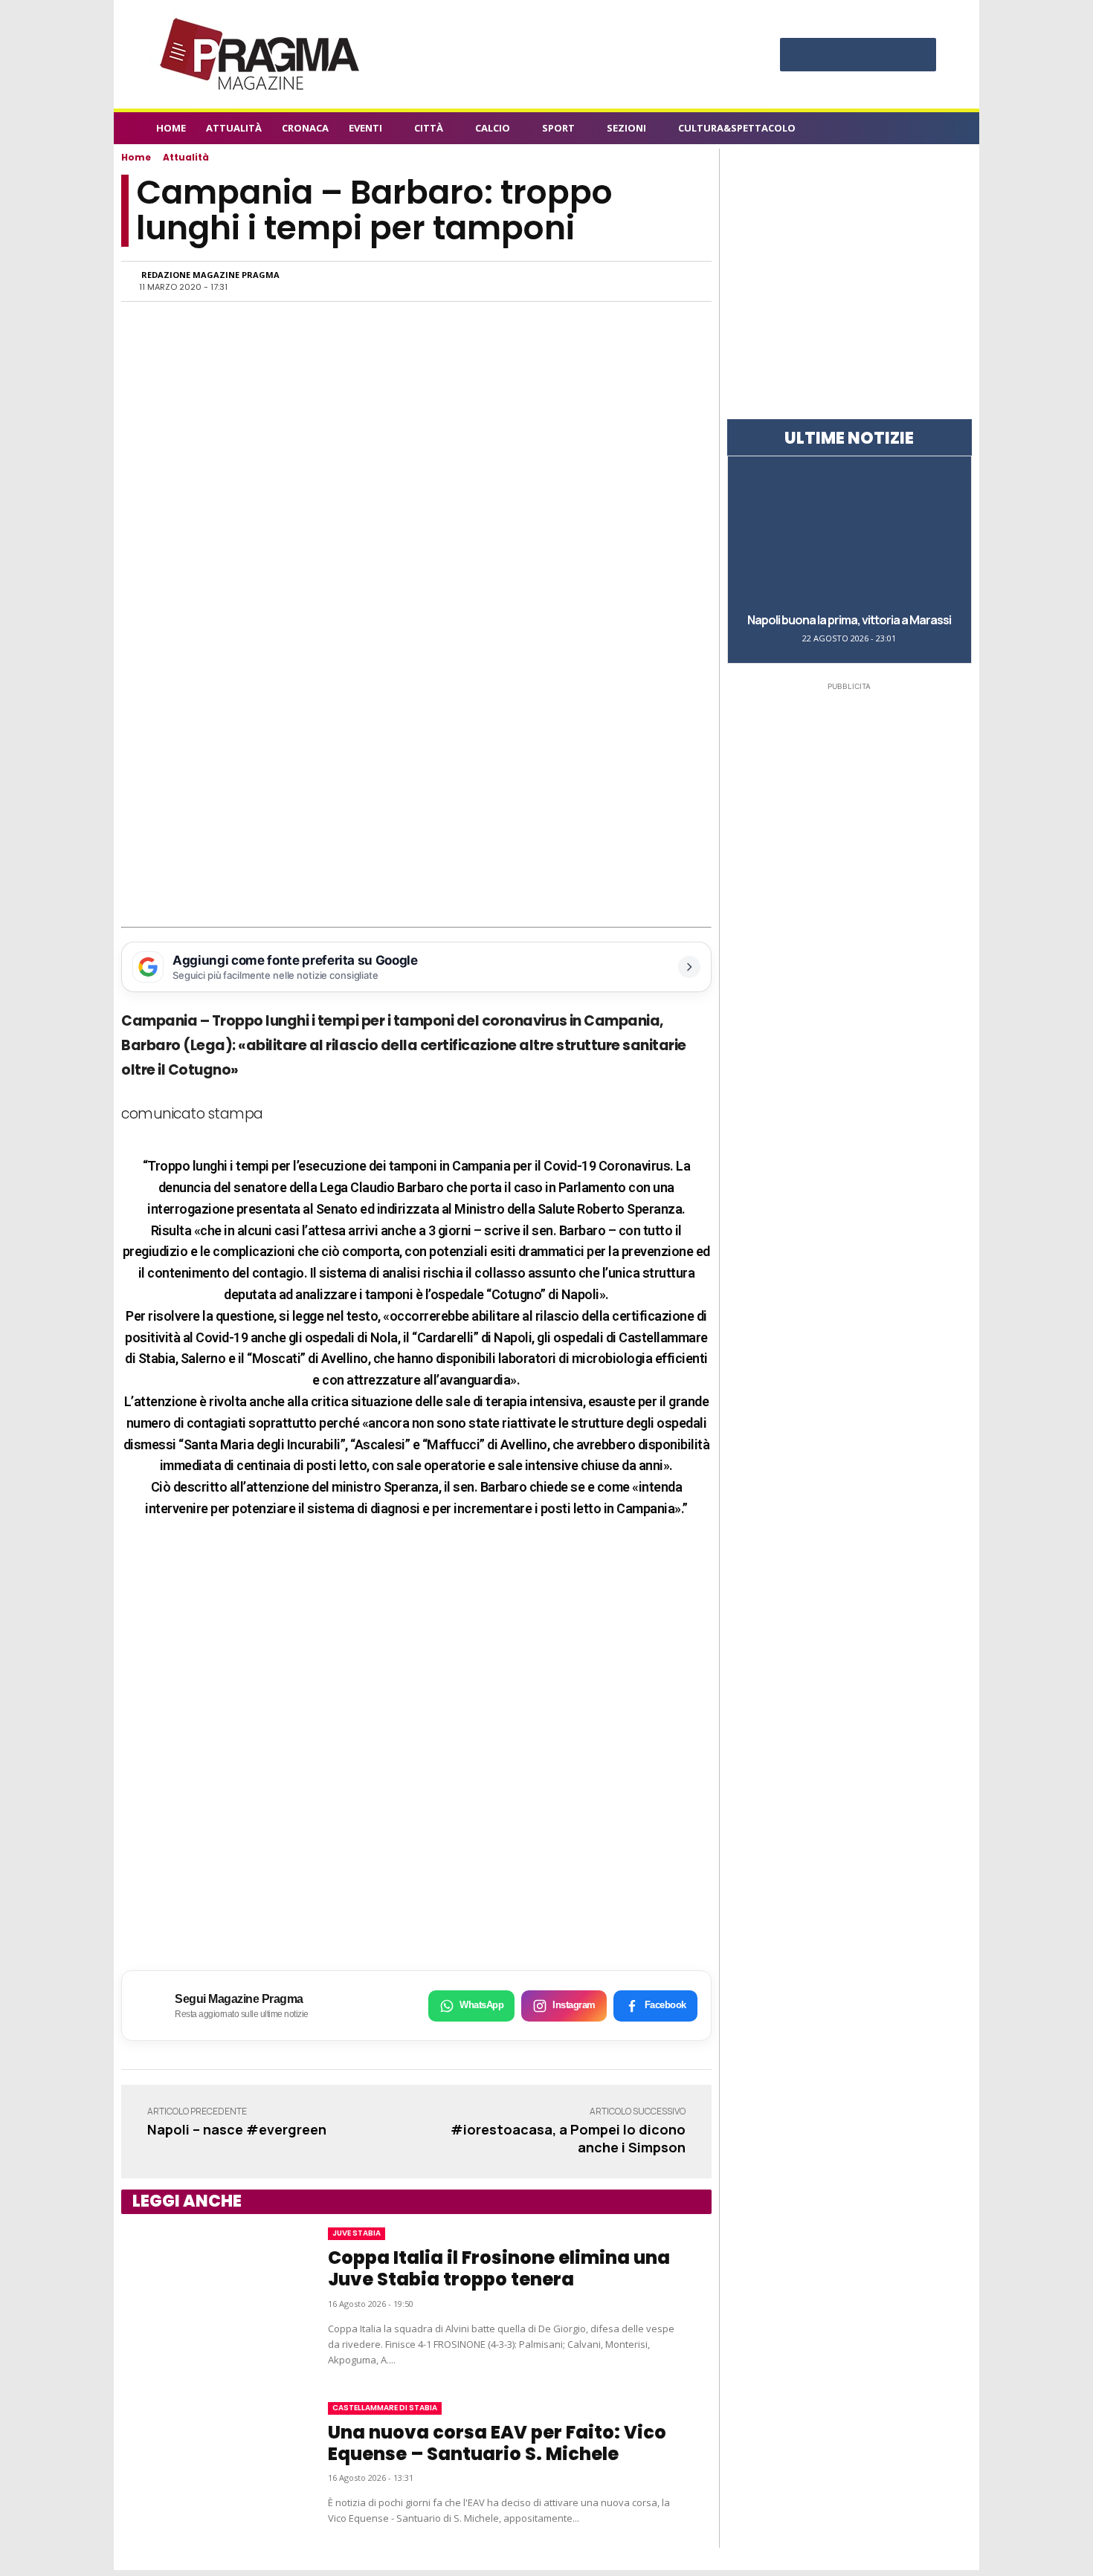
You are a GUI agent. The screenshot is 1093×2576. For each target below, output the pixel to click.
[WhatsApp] (541, 281)
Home (136, 157)
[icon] (929, 130)
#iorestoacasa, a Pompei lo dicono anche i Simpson (568, 2138)
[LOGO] (261, 54)
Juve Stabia (357, 2233)
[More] (678, 281)
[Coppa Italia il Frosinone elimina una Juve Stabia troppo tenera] (210, 2297)
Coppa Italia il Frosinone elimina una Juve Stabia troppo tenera (499, 2268)
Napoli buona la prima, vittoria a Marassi (849, 620)
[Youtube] (918, 56)
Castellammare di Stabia (385, 2408)
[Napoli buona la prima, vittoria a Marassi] (849, 533)
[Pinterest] (858, 56)
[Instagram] (828, 56)
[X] (888, 56)
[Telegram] (609, 281)
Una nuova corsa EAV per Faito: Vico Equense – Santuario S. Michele (497, 2443)
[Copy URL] (643, 281)
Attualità (186, 157)
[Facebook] (799, 56)
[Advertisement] (416, 816)
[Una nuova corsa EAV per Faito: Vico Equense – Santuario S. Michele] (210, 2464)
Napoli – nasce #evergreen (237, 2129)
